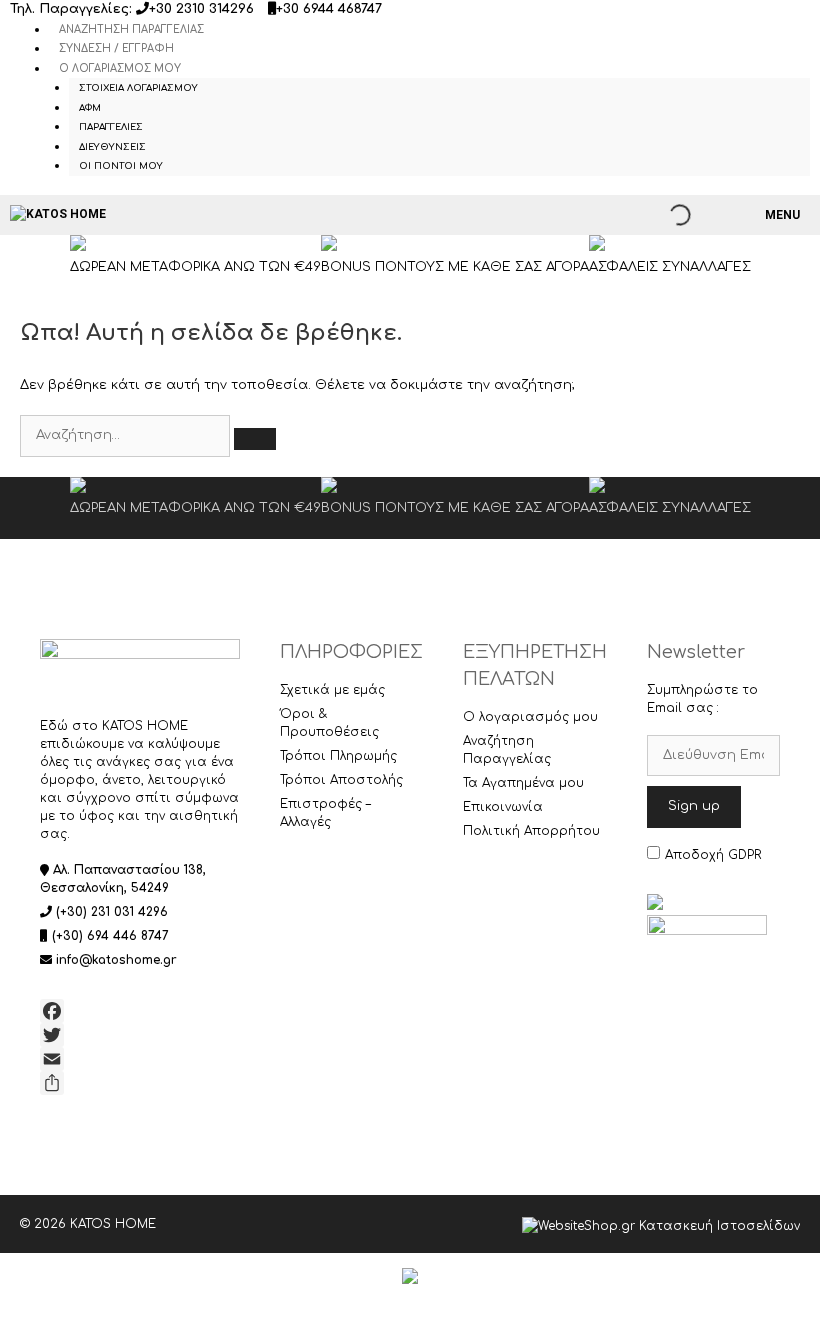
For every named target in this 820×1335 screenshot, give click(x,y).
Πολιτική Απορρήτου (531, 831)
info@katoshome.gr (116, 960)
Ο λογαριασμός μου (120, 68)
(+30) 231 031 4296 (112, 912)
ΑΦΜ (90, 108)
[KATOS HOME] (58, 215)
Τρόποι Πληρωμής (338, 756)
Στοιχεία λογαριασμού (138, 88)
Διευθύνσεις (112, 147)
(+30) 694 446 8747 (110, 936)
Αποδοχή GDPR (713, 855)
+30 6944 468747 (329, 9)
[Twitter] (140, 1035)
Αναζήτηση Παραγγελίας (131, 29)
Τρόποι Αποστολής (341, 780)
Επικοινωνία (503, 807)
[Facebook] (140, 1011)
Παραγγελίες (111, 127)
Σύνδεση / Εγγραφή (116, 48)
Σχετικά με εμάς (332, 690)
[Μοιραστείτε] (140, 1083)
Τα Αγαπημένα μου (523, 783)
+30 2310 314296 (201, 9)
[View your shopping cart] (727, 215)
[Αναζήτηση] (255, 439)
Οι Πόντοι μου (121, 166)
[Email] (140, 1059)
